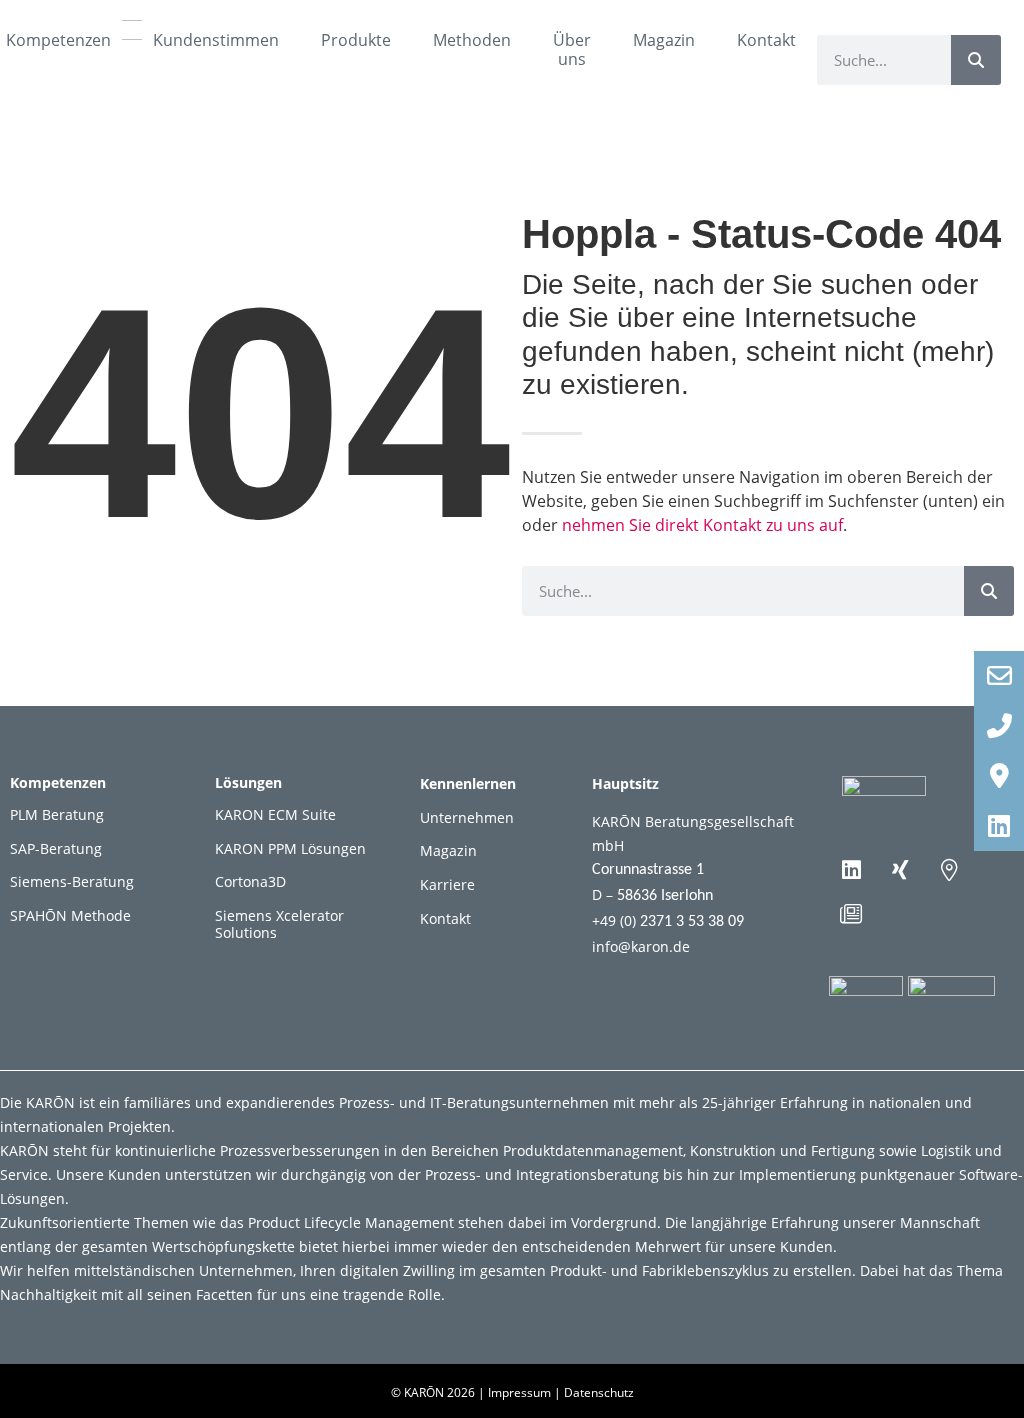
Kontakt (766, 40)
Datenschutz (599, 1392)
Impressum (519, 1392)
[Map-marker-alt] (949, 870)
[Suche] (976, 60)
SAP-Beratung (56, 848)
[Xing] (900, 870)
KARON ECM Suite (275, 814)
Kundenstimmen (216, 40)
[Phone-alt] (999, 726)
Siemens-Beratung (72, 881)
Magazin (664, 40)
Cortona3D (250, 881)
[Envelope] (999, 676)
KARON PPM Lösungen (290, 848)
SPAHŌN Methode (70, 915)
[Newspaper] (851, 914)
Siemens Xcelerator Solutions (279, 924)
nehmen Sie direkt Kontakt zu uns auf (702, 525)
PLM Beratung (57, 814)
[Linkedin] (851, 870)
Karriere (447, 884)
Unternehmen (467, 817)
